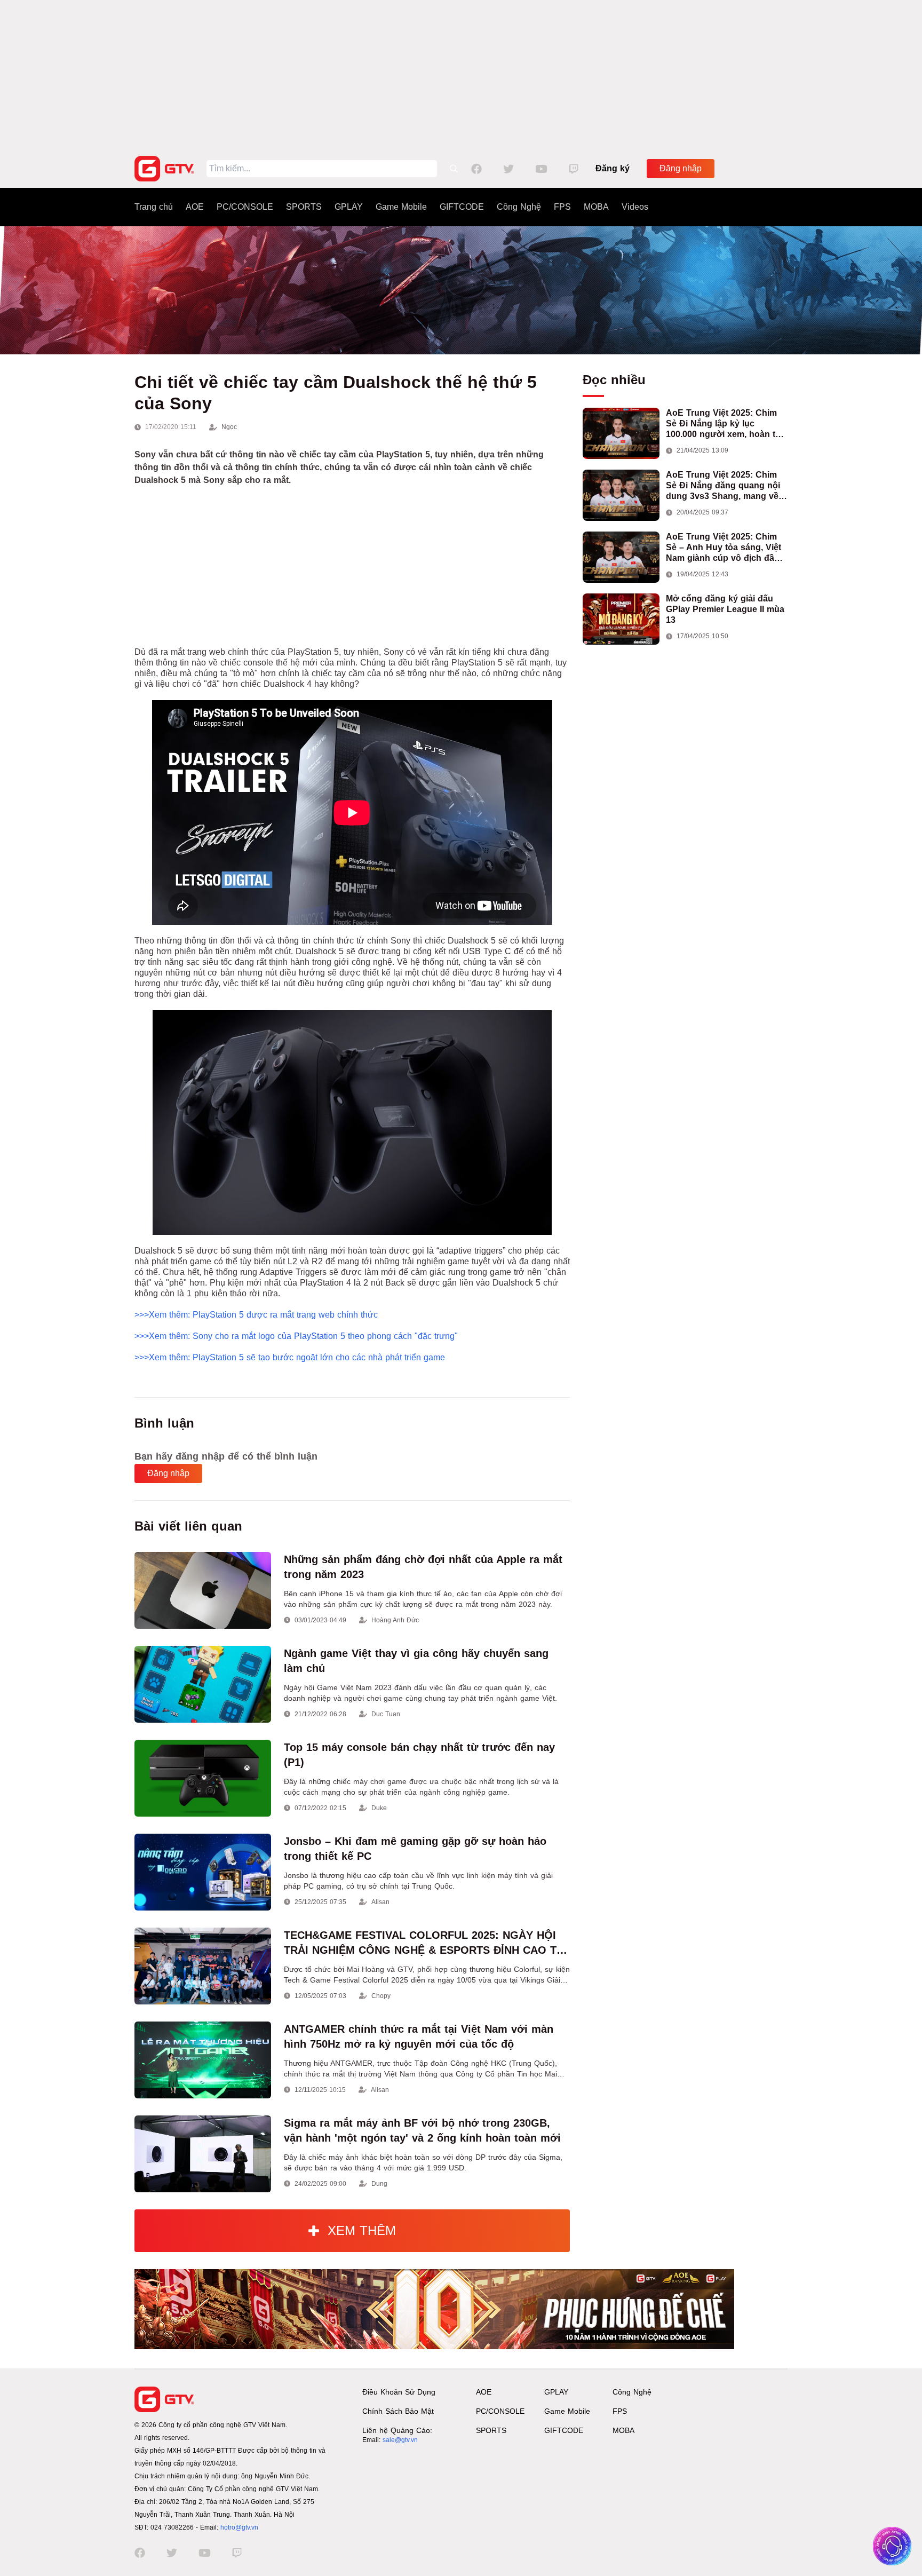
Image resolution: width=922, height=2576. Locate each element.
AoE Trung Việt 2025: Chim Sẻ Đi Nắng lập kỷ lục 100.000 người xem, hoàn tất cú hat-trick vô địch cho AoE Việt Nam (724, 424)
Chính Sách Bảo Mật (398, 2411)
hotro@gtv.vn (239, 2527)
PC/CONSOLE (245, 207)
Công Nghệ (519, 207)
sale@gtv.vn (400, 2440)
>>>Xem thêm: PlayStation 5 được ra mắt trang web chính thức (256, 1315)
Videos (635, 207)
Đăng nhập (681, 168)
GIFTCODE (462, 207)
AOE (195, 207)
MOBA (596, 207)
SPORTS (304, 207)
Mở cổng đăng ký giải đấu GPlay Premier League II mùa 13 (725, 609)
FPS (562, 207)
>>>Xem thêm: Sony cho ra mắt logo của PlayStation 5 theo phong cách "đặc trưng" (296, 1336)
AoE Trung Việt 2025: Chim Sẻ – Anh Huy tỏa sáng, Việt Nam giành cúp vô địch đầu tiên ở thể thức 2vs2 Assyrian (726, 548)
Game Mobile (401, 207)
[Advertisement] (461, 75)
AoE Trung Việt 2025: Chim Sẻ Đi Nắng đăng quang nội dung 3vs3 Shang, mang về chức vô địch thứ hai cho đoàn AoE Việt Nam (723, 486)
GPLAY (349, 207)
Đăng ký (613, 168)
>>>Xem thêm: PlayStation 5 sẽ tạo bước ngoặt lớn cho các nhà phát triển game (290, 1357)
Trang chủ (154, 207)
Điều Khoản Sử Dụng (399, 2392)
